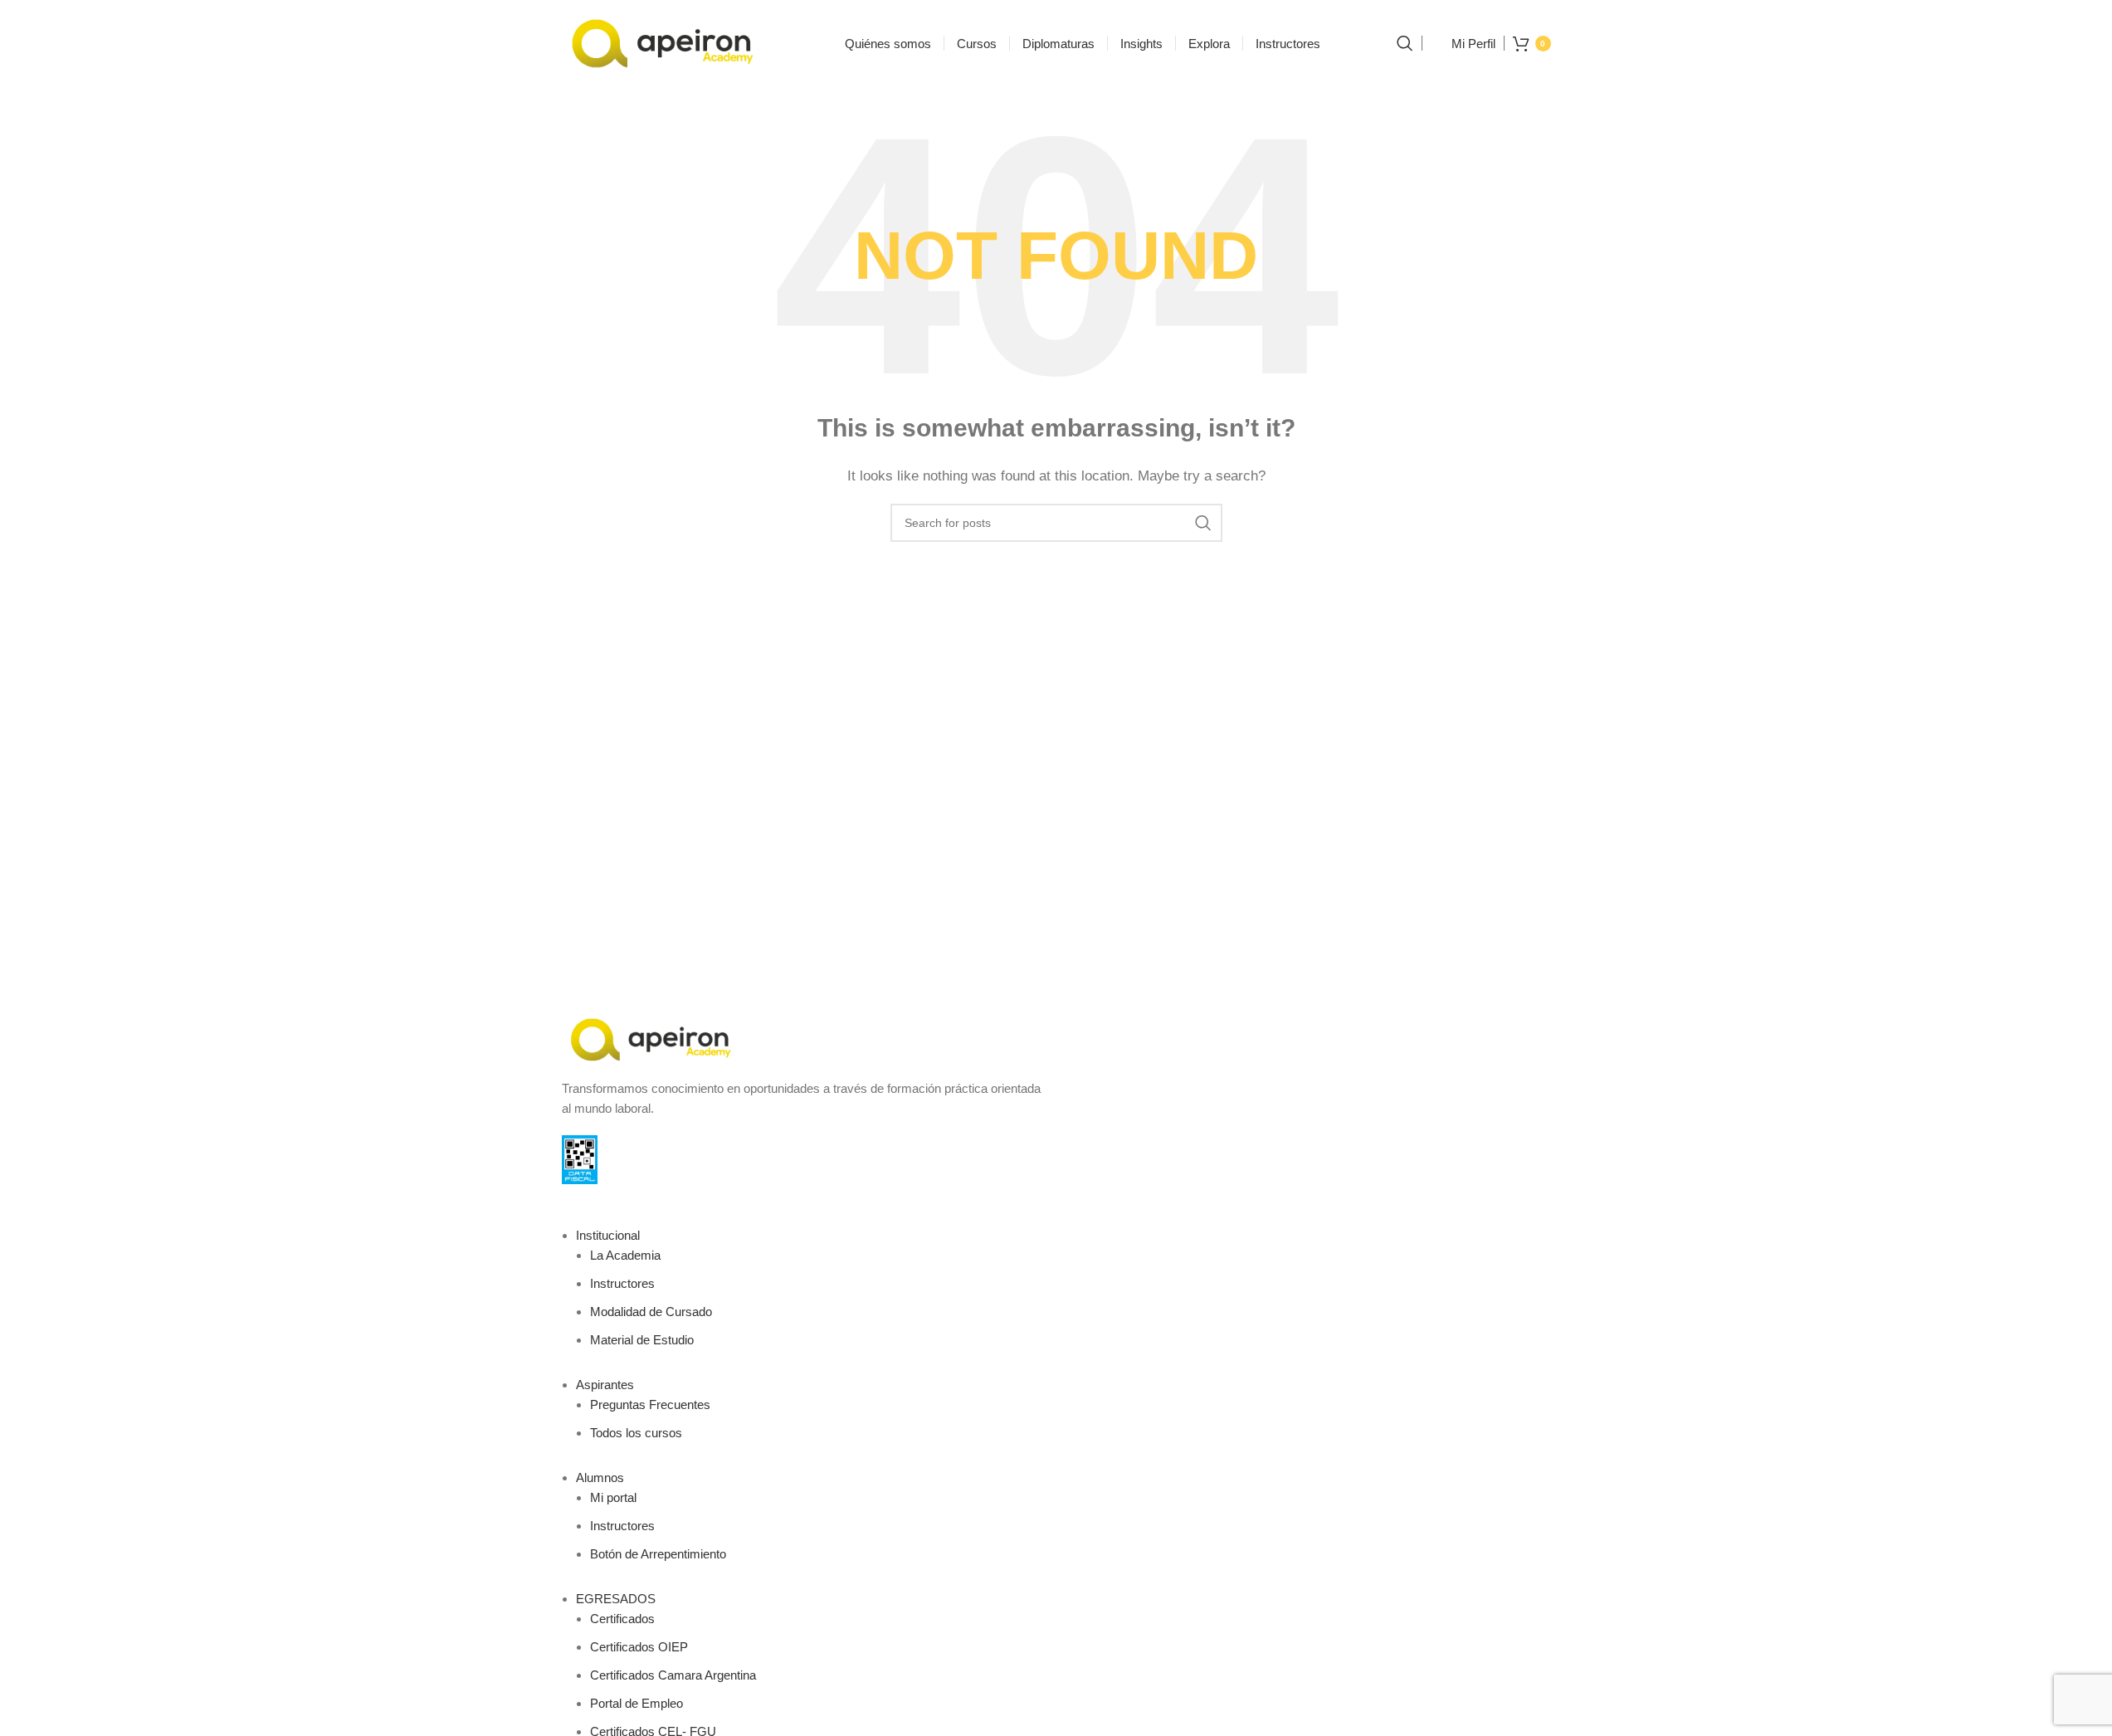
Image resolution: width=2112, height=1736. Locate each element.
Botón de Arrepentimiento (658, 1554)
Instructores (622, 1283)
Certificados (622, 1619)
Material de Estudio (642, 1340)
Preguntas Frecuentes (650, 1404)
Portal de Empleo (637, 1703)
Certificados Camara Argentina (673, 1675)
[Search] (1405, 43)
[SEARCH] (1203, 523)
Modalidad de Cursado (651, 1312)
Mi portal (613, 1497)
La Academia (625, 1255)
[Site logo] (666, 42)
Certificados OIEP (639, 1647)
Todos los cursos (636, 1433)
